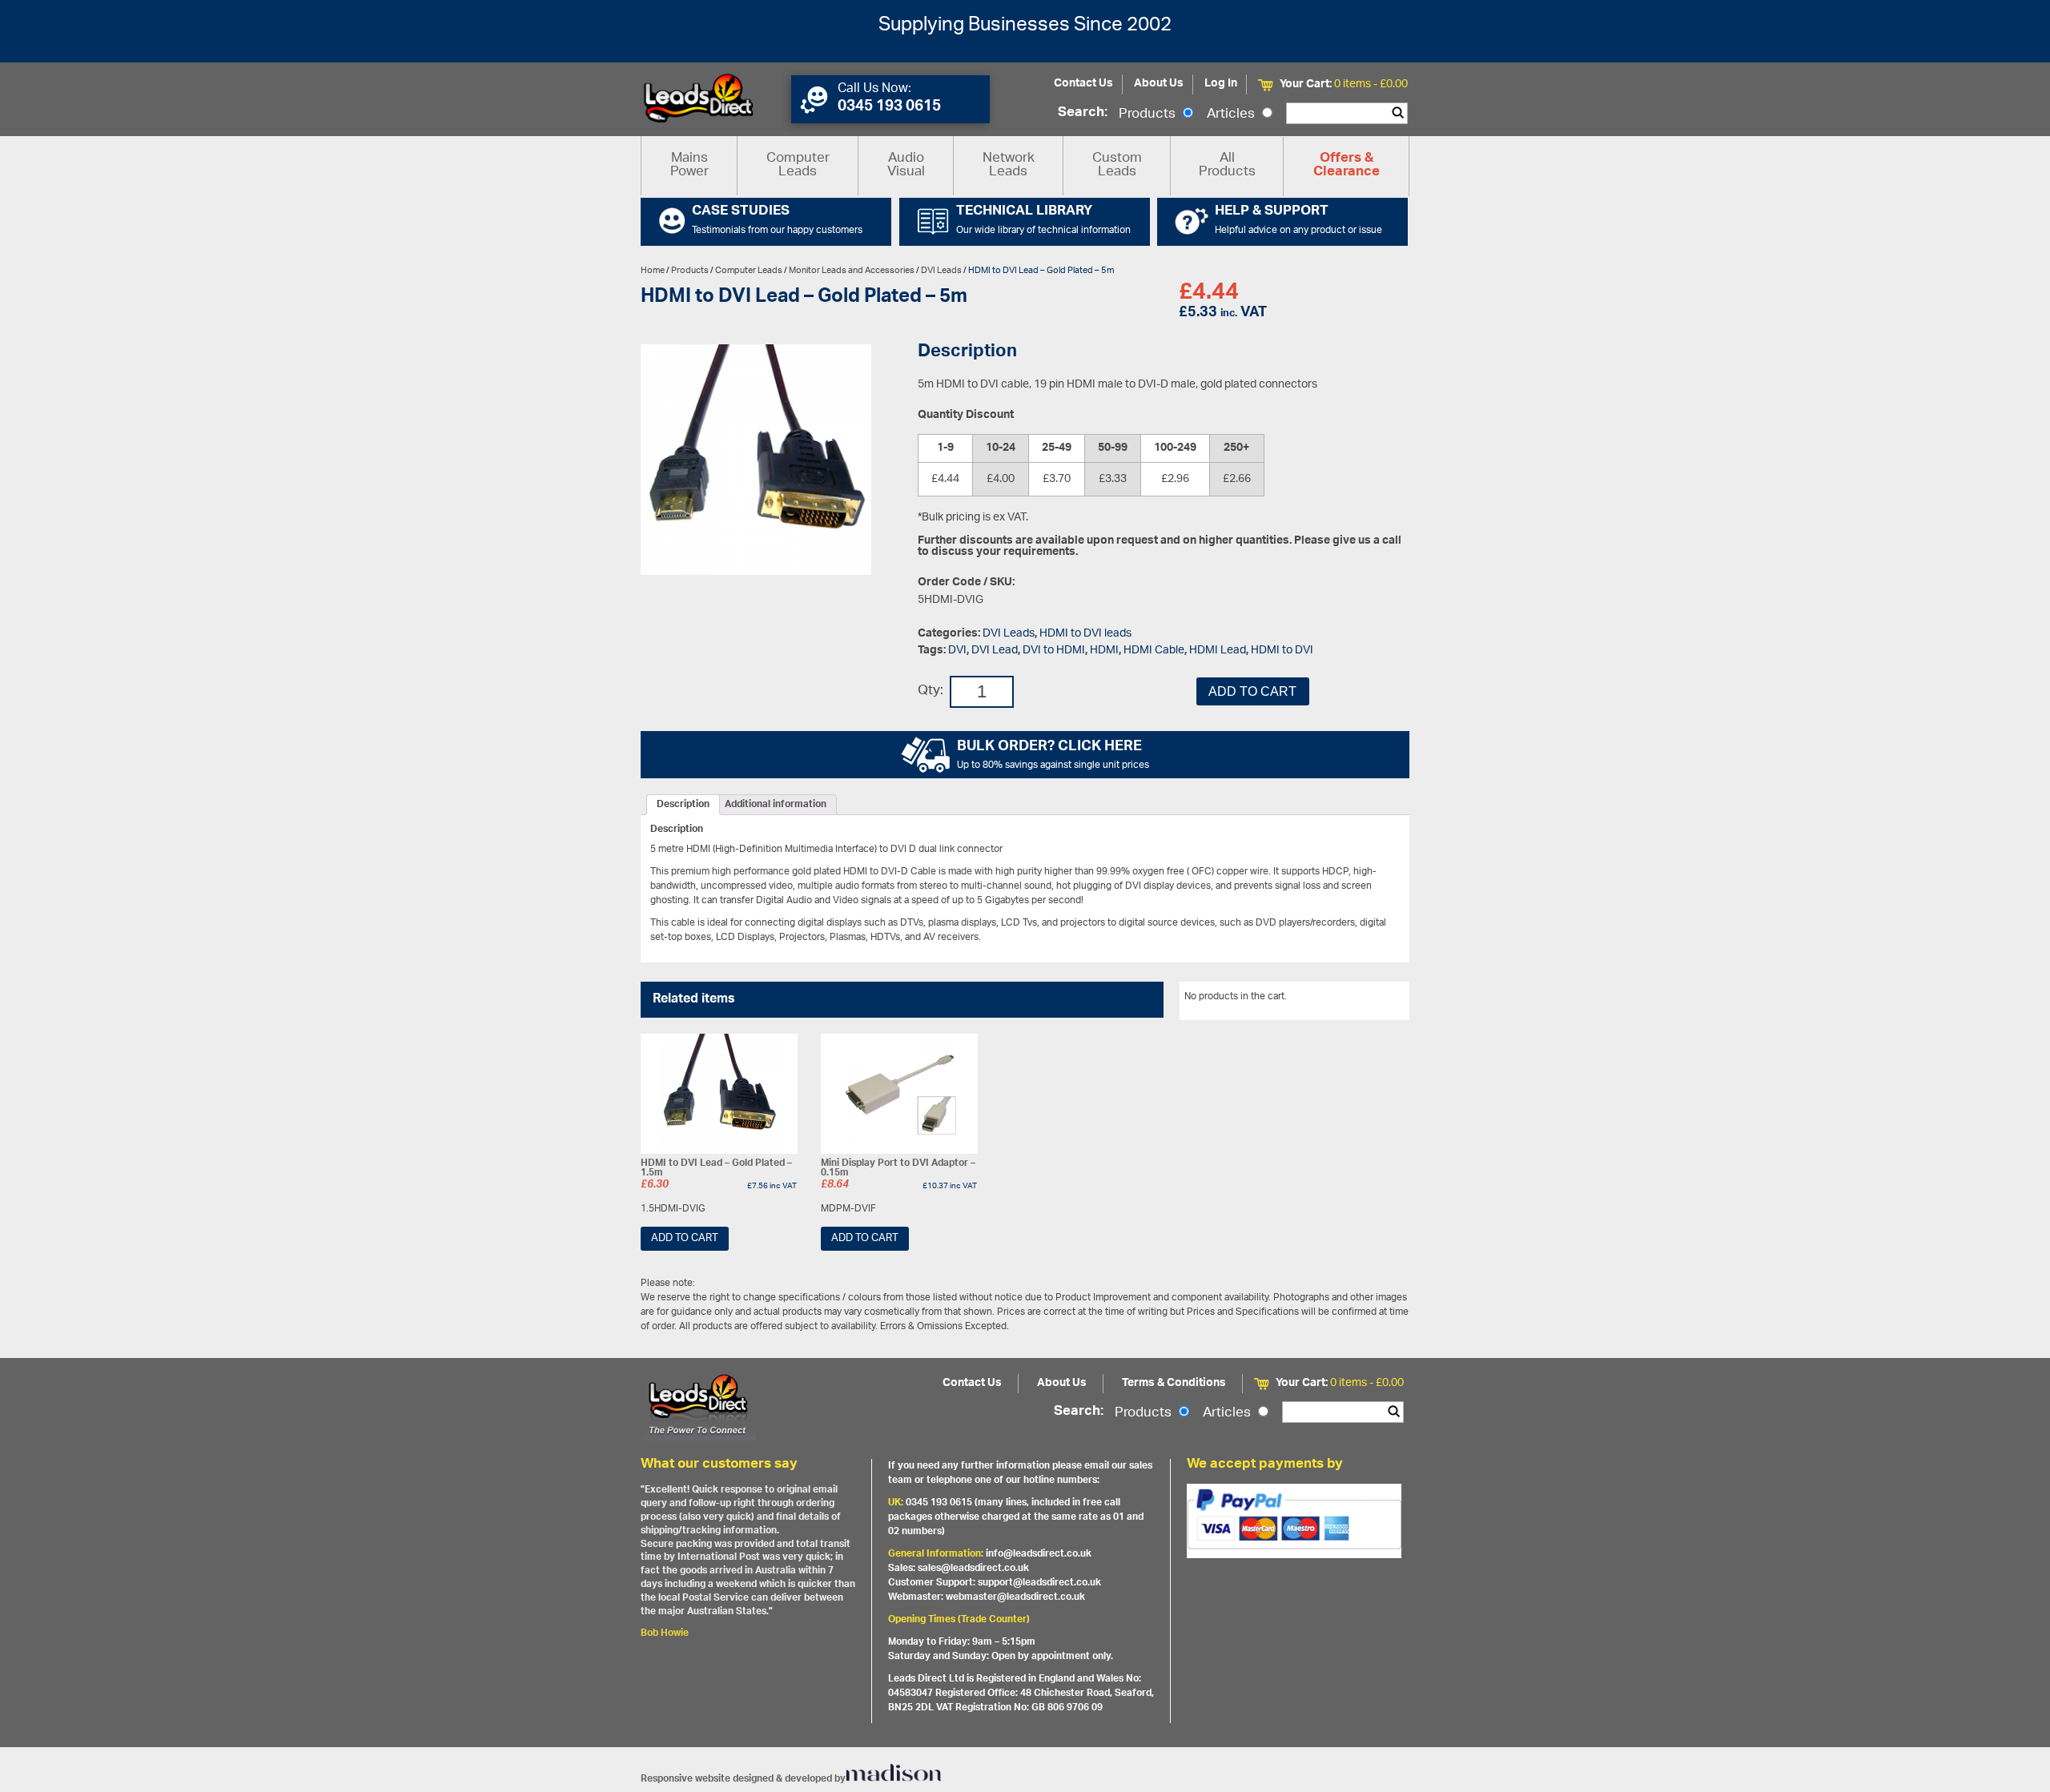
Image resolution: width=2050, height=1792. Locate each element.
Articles (1232, 115)
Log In (1221, 84)
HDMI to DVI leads (1085, 634)
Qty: (931, 691)
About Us (1159, 84)
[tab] (683, 805)
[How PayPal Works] (1294, 1521)
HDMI (1104, 651)
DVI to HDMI (1054, 651)
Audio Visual (906, 165)
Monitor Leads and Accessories (852, 270)
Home (653, 270)
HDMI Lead (1218, 651)
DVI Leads (941, 270)
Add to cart (1252, 691)
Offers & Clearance (1347, 166)
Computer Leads (798, 165)
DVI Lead (995, 651)
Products (1149, 115)
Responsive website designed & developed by (743, 1779)
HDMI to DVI (1282, 651)
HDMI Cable (1154, 651)
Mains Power (689, 165)
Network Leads (1009, 165)
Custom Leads (1117, 165)
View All (1380, 999)
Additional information (776, 805)
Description (683, 805)
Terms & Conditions (1174, 1383)
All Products (1227, 165)
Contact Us (1083, 84)
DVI (957, 651)
